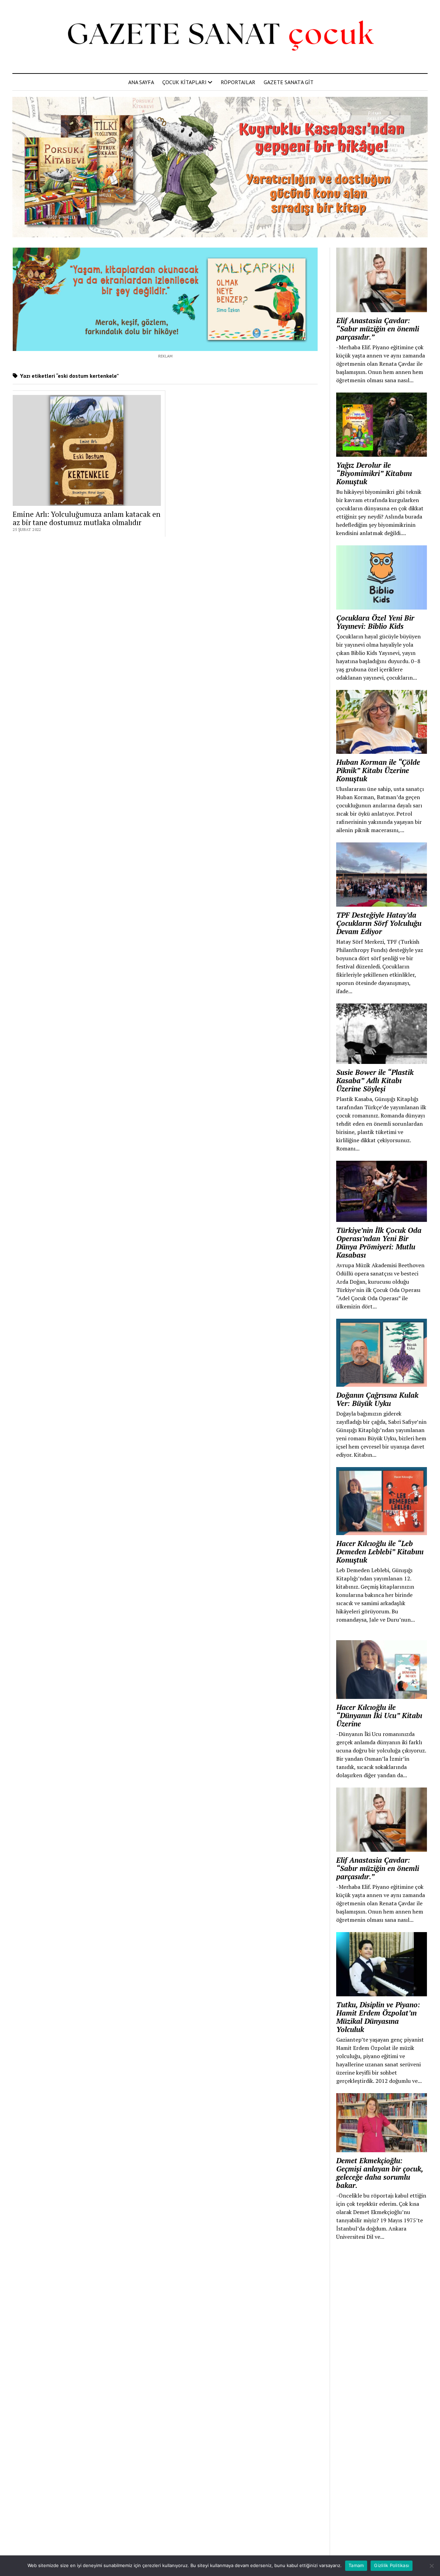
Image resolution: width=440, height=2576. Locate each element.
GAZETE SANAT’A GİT (289, 82)
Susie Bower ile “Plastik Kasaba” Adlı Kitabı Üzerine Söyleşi (375, 1080)
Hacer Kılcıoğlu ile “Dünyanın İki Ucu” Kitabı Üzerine (379, 1715)
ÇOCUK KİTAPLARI (184, 82)
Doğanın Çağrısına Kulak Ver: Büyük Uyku (377, 1399)
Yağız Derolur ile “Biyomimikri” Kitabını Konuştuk (374, 473)
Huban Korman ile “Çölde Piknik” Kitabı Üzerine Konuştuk (378, 770)
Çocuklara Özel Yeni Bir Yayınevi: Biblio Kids (375, 622)
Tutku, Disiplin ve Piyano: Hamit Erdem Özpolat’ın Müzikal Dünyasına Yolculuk (378, 2017)
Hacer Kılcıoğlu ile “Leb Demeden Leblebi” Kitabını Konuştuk (380, 1552)
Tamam (356, 2565)
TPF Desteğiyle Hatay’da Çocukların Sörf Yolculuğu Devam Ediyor (379, 923)
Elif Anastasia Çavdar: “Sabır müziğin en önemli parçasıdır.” (378, 329)
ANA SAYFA (141, 82)
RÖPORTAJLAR (238, 82)
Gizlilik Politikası (392, 2565)
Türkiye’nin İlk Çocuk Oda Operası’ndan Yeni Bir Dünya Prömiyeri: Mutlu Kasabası (379, 1242)
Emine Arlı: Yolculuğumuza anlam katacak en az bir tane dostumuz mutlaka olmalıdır (87, 518)
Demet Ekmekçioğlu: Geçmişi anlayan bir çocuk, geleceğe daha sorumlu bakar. (379, 2173)
